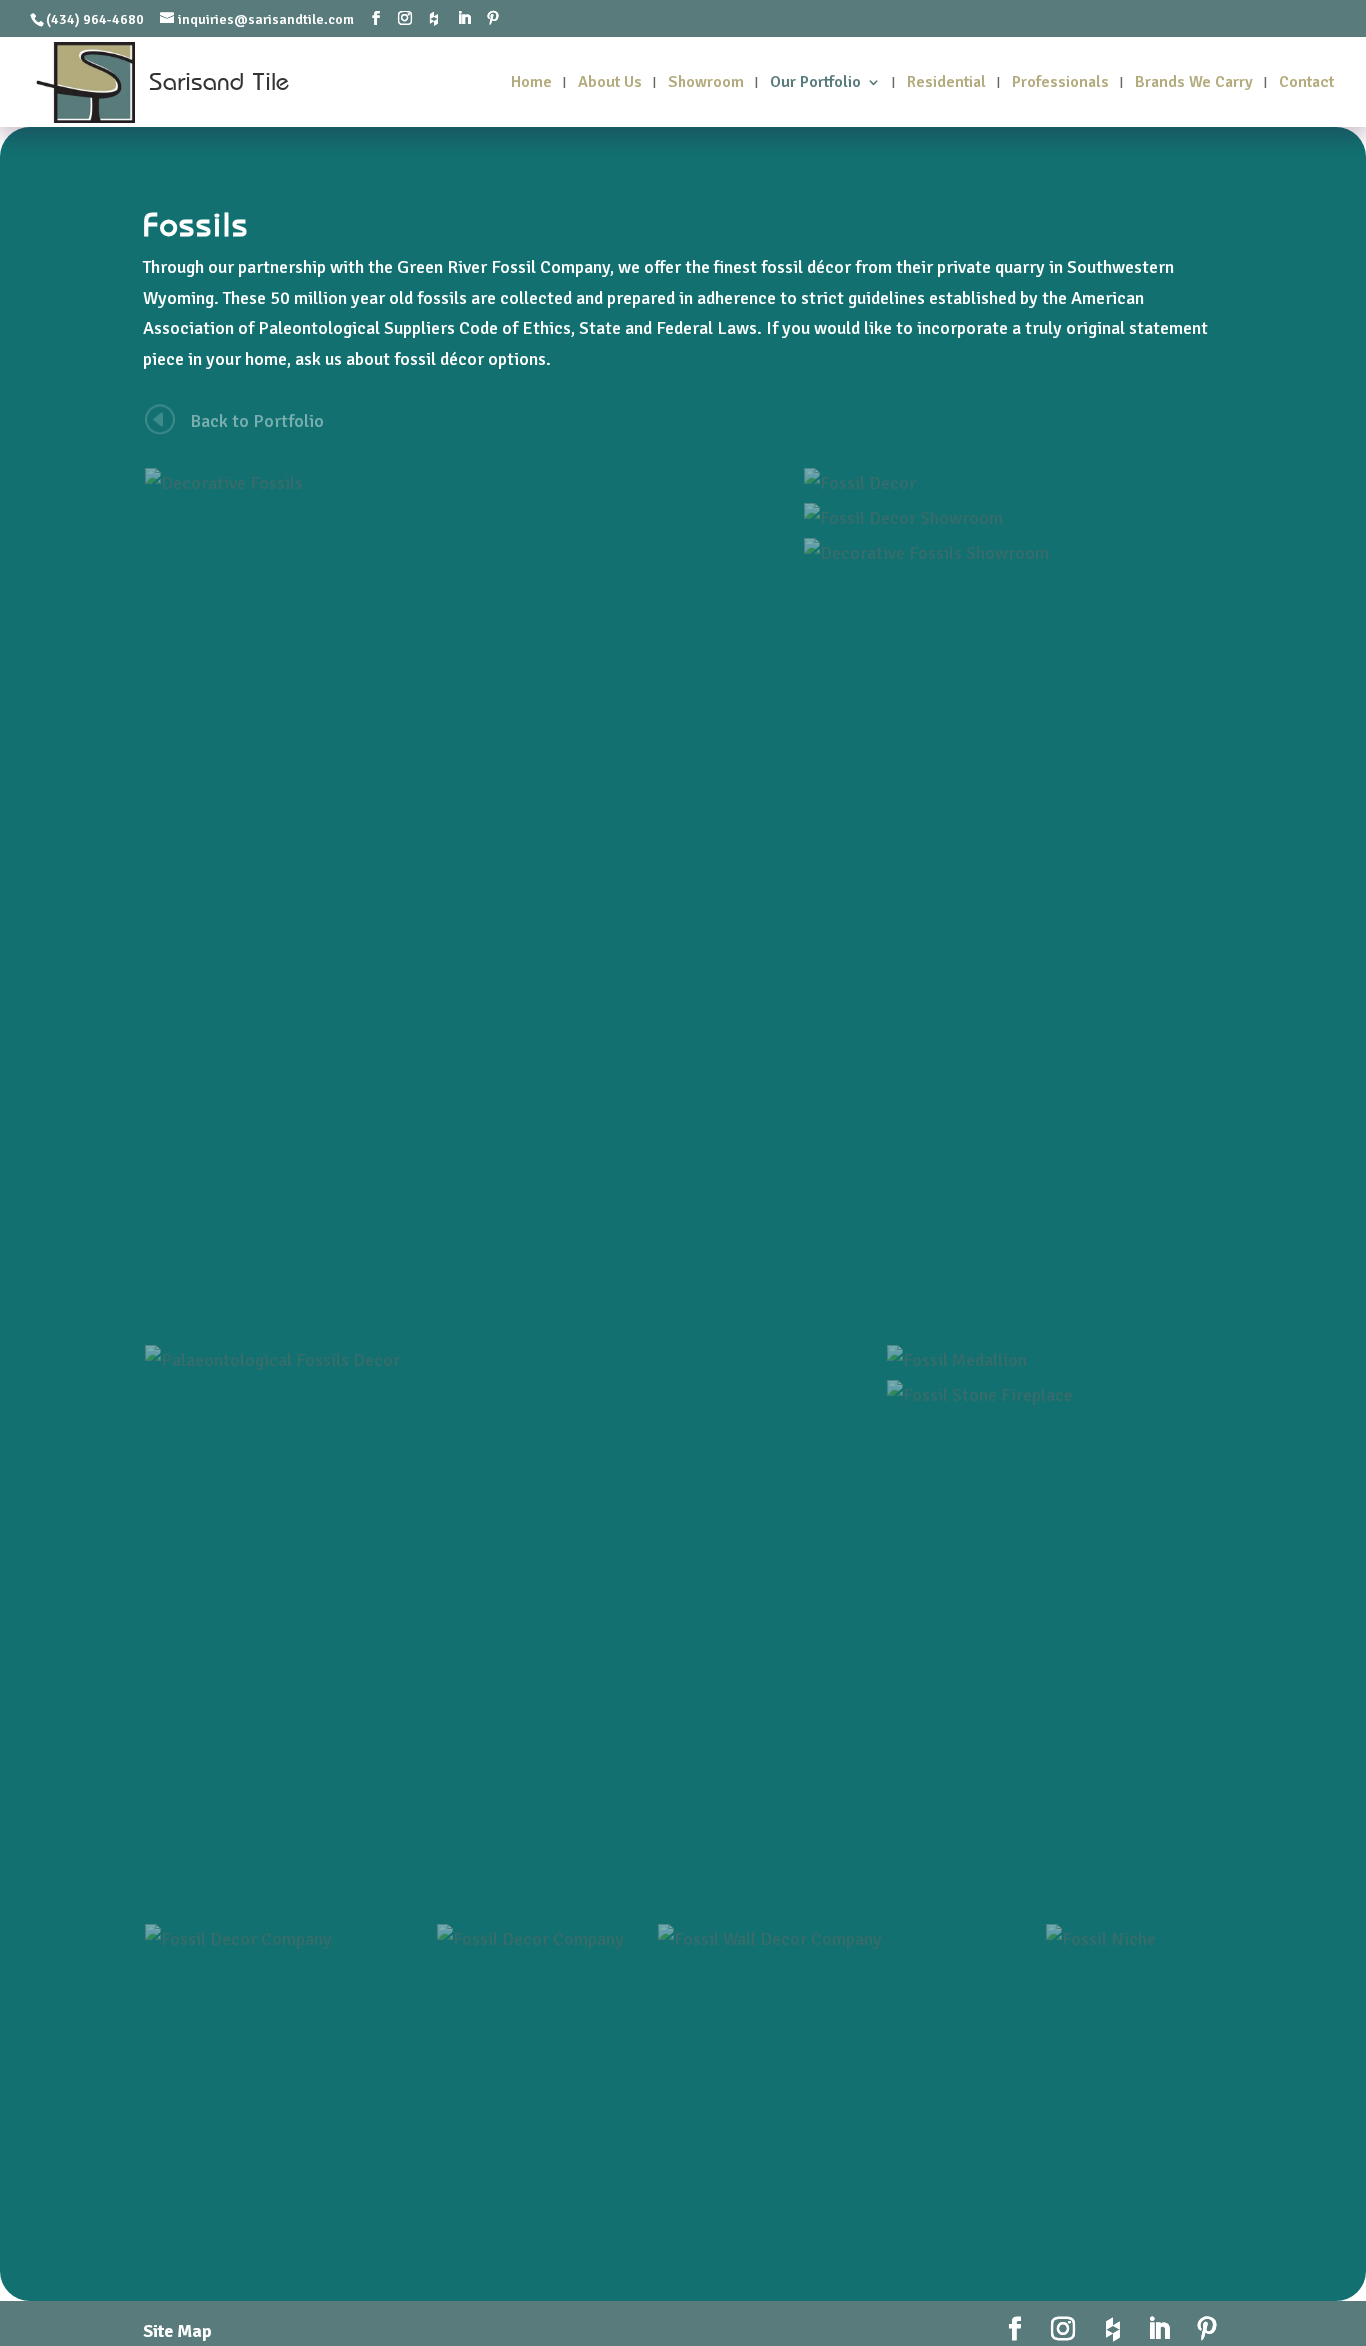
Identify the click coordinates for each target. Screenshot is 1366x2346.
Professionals (1060, 83)
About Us (610, 83)
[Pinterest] (493, 19)
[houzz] (434, 19)
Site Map (177, 2331)
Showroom (706, 83)
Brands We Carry (1194, 83)
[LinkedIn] (464, 19)
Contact (1306, 83)
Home (531, 83)
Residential (946, 83)
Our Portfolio (815, 83)
